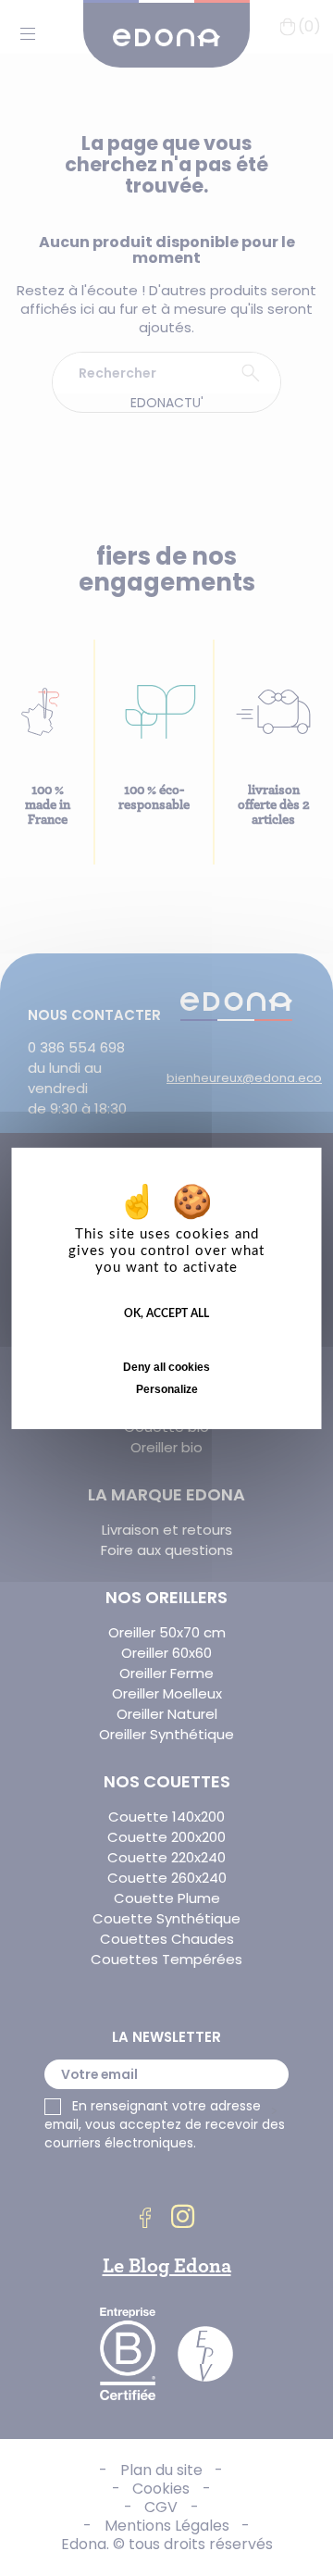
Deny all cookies (166, 1367)
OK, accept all (166, 1313)
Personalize (167, 1389)
